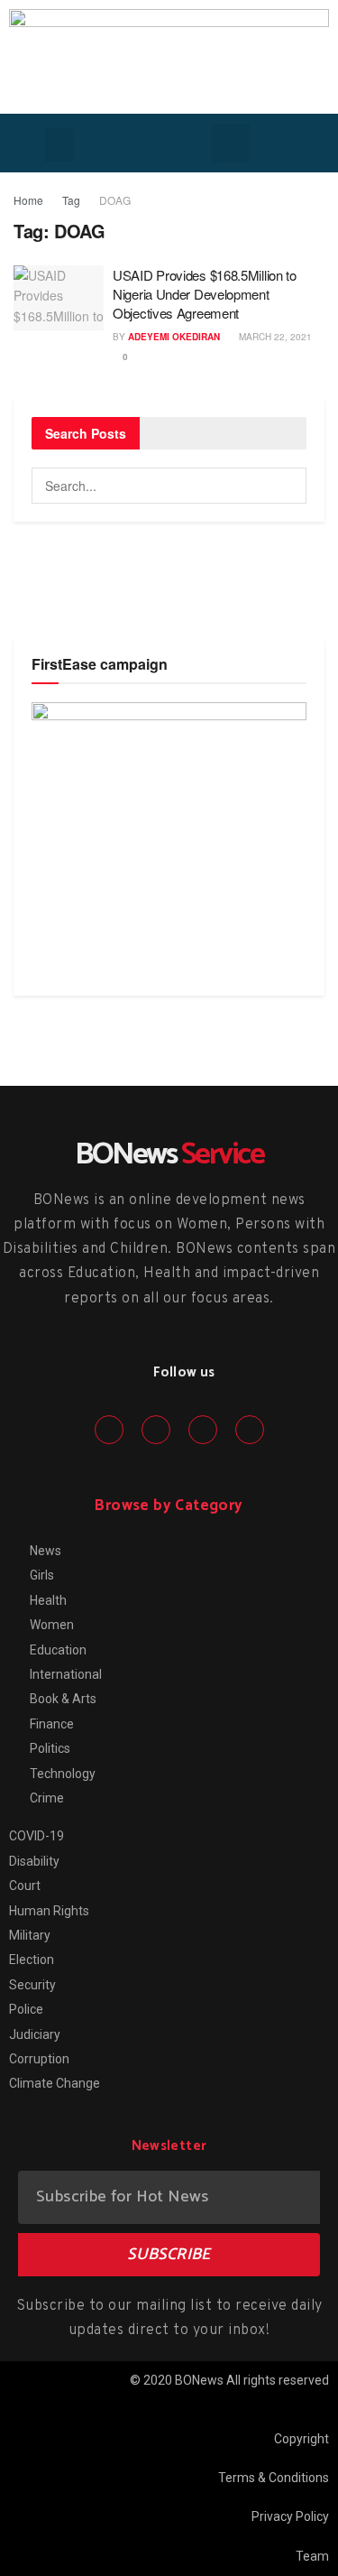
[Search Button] (288, 486)
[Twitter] (156, 1430)
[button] (59, 145)
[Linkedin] (203, 1430)
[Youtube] (250, 1430)
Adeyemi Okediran (174, 337)
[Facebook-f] (109, 1430)
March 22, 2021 (274, 337)
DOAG (115, 200)
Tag (71, 200)
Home (28, 200)
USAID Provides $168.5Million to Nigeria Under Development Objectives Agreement (205, 294)
